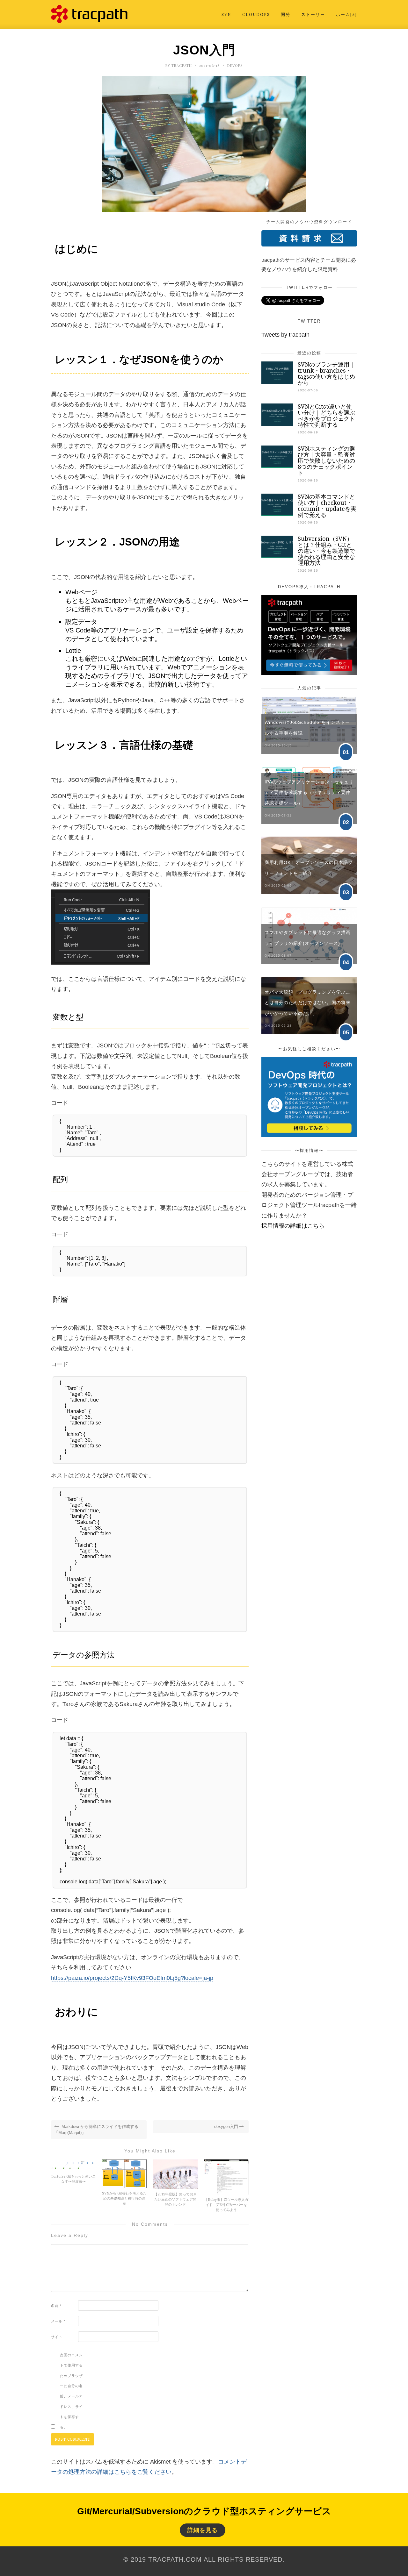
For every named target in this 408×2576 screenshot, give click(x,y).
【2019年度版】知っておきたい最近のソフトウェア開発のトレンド (175, 2199)
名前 (56, 2306)
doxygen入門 (227, 2126)
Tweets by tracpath (285, 335)
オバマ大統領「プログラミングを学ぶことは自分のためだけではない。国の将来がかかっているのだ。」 (308, 1003)
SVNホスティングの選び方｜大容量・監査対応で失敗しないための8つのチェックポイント (326, 461)
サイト (57, 2337)
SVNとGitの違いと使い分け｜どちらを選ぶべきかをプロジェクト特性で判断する (326, 416)
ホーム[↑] (346, 14)
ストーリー (313, 14)
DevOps (235, 65)
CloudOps (256, 14)
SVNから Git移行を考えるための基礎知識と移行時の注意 (124, 2198)
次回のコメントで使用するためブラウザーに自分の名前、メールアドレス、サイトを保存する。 (71, 2391)
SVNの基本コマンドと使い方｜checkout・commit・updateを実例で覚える (327, 506)
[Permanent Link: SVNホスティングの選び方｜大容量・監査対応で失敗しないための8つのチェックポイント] (277, 466)
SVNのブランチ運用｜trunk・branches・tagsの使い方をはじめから (326, 374)
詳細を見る (203, 2530)
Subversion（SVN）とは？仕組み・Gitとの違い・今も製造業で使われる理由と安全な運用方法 (326, 551)
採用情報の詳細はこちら (293, 1226)
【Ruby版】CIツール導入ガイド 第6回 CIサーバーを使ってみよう (226, 2205)
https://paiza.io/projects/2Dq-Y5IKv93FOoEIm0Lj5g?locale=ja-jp (132, 1978)
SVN (226, 14)
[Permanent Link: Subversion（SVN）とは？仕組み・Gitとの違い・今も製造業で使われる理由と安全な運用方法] (277, 556)
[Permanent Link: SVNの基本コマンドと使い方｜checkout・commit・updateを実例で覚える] (277, 514)
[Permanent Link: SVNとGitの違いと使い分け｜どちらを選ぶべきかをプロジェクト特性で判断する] (277, 424)
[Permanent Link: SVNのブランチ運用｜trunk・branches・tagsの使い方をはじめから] (277, 382)
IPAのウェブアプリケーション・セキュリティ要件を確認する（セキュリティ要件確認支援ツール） (309, 792)
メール (58, 2321)
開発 (286, 14)
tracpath (182, 65)
